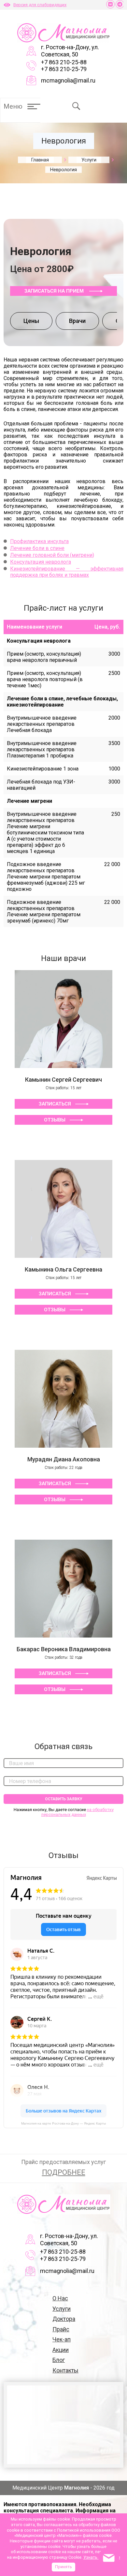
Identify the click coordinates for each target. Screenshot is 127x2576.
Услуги (62, 2309)
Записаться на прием (55, 291)
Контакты (65, 2370)
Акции (61, 2350)
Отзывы (55, 1120)
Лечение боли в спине (37, 548)
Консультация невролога (41, 562)
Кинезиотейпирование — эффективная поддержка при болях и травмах (67, 572)
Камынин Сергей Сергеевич (63, 1080)
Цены (31, 321)
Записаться (55, 1104)
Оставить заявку (64, 1799)
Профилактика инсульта (39, 541)
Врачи (77, 321)
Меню (13, 106)
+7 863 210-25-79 (64, 69)
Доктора (64, 2319)
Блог (59, 2360)
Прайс (61, 2329)
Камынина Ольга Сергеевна (63, 1269)
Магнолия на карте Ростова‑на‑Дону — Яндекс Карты (63, 2123)
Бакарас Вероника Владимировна (64, 1649)
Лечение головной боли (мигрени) (52, 555)
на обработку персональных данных (78, 1812)
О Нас (60, 2298)
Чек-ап (62, 2339)
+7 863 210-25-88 (64, 62)
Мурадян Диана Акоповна (64, 1459)
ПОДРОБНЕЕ (64, 2172)
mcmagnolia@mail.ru (68, 80)
